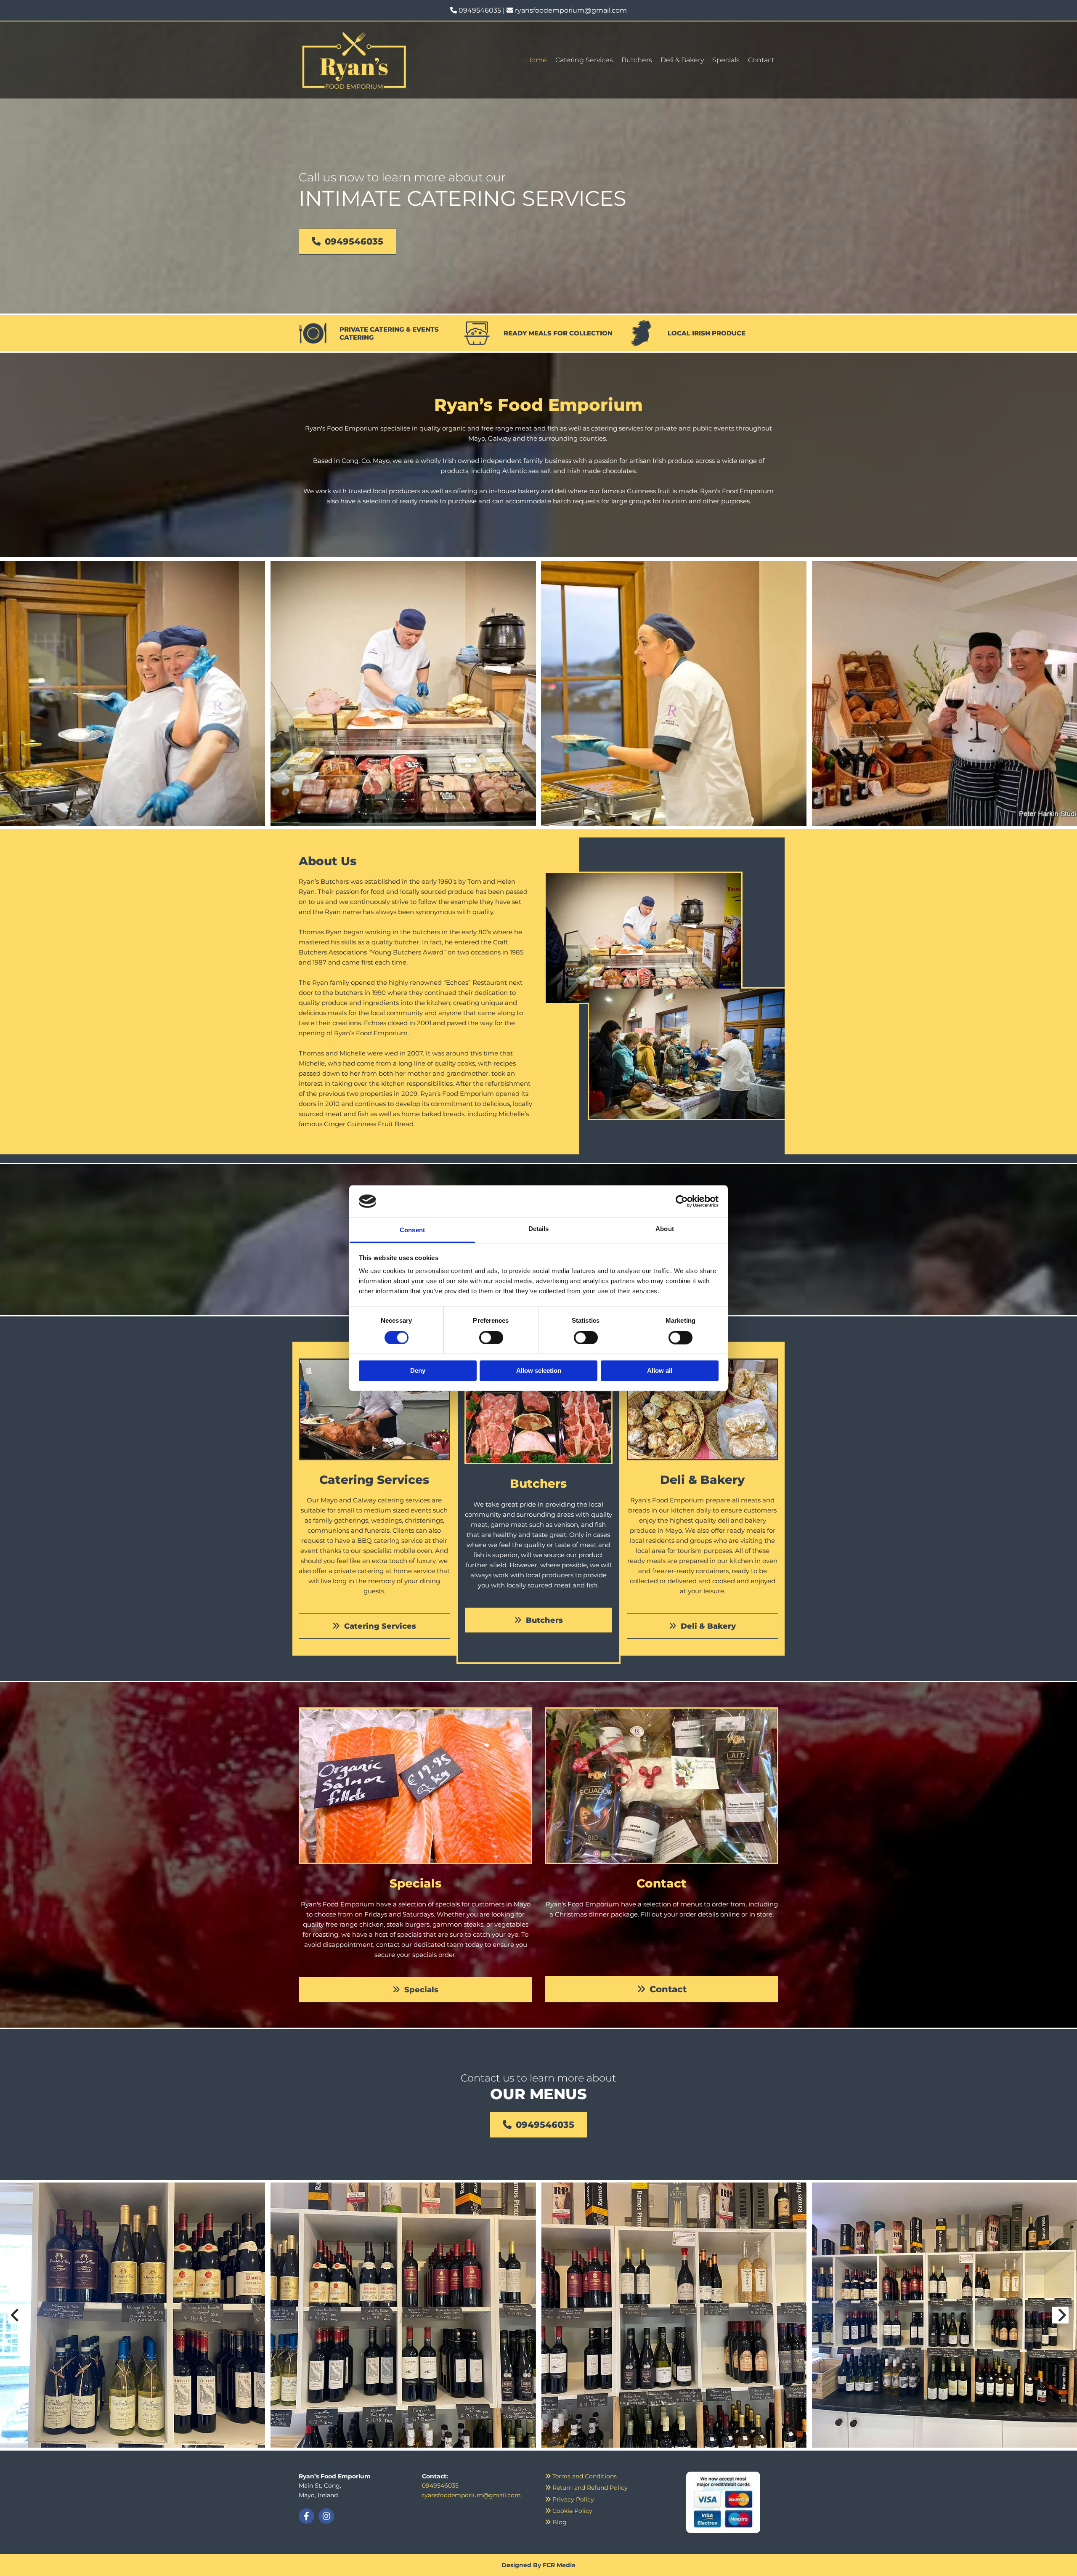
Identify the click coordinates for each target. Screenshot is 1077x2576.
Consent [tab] (412, 1230)
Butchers (637, 60)
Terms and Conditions (581, 2476)
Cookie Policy (569, 2511)
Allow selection (539, 1371)
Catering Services (584, 60)
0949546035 (480, 10)
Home (536, 60)
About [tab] (665, 1229)
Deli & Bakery (682, 60)
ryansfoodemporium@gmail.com (571, 10)
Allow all (660, 1371)
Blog (556, 2522)
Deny (418, 1371)
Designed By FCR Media (538, 2565)
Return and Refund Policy (586, 2488)
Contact (761, 60)
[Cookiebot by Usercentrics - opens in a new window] (682, 1201)
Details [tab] (539, 1229)
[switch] (491, 1337)
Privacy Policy (569, 2499)
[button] (348, 241)
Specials (726, 60)
